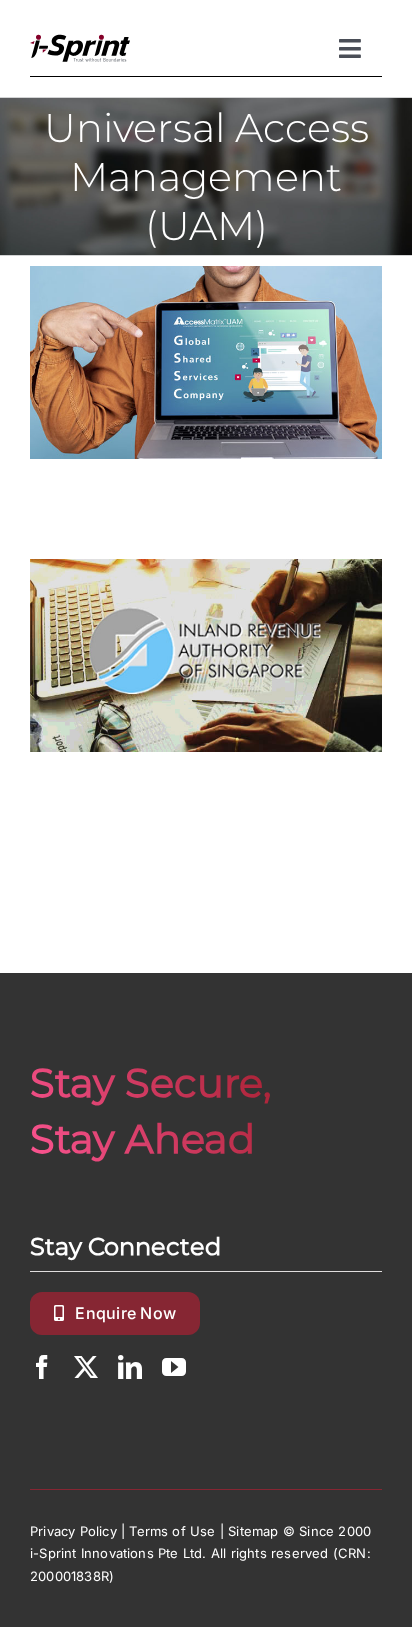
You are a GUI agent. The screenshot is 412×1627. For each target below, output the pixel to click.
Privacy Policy (73, 1531)
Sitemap (253, 1531)
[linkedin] (130, 1367)
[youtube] (174, 1367)
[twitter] (86, 1367)
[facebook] (42, 1367)
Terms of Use (172, 1531)
